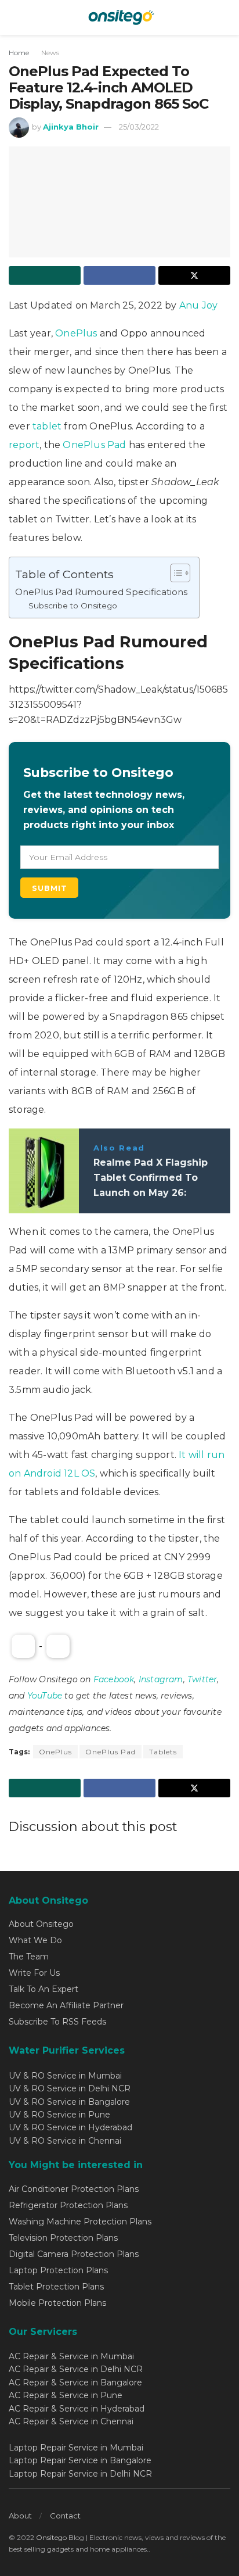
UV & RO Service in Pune (59, 2115)
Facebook (114, 1679)
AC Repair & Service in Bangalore (75, 2382)
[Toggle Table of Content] (174, 573)
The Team (29, 1957)
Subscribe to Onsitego (73, 606)
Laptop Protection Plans (58, 2270)
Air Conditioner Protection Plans (74, 2189)
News (50, 53)
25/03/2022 (139, 127)
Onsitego (51, 2537)
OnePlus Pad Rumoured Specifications (101, 592)
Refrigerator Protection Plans (68, 2205)
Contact (65, 2516)
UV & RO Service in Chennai (65, 2141)
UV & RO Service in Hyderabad (70, 2127)
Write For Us (34, 1973)
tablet (48, 426)
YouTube (45, 1696)
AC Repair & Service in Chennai (71, 2421)
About (20, 2516)
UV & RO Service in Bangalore (69, 2102)
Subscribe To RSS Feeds (57, 2022)
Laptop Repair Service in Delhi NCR (80, 2474)
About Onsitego (41, 1924)
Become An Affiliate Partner (66, 2005)
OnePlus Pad (94, 445)
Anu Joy (198, 305)
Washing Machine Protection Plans (80, 2222)
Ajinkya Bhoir (71, 127)
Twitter (202, 1679)
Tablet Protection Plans (56, 2287)
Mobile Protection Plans (57, 2303)
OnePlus (76, 333)
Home (19, 53)
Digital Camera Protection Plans (74, 2254)
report (24, 445)
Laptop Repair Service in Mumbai (76, 2448)
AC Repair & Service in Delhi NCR (76, 2369)
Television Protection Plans (63, 2238)
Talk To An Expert (44, 1989)
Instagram (161, 1679)
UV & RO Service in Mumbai (65, 2076)
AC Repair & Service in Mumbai (71, 2356)
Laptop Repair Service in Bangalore (80, 2460)
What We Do (35, 1940)
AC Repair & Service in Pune (66, 2395)
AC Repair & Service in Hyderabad (77, 2409)
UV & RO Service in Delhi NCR (70, 2088)
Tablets (163, 1752)
